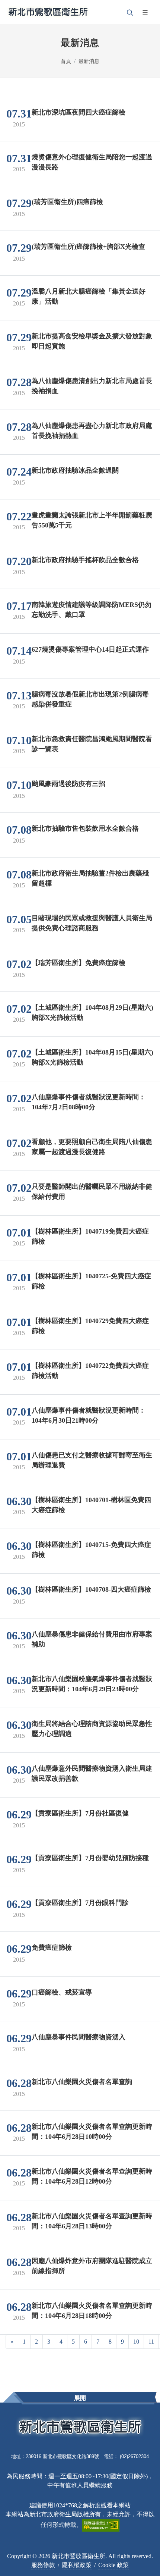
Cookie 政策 (113, 2565)
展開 (80, 2398)
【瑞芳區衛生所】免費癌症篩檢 (79, 962)
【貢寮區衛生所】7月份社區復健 (80, 1813)
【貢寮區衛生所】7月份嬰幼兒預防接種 (90, 1858)
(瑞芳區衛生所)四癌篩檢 (67, 201)
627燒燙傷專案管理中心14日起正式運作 (90, 649)
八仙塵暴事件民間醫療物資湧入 (79, 2037)
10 (136, 2342)
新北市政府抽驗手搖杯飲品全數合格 (85, 560)
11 (151, 2342)
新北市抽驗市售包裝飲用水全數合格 (85, 828)
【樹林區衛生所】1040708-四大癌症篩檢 (91, 1589)
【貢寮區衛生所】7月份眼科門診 (80, 1902)
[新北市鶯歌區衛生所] (48, 12)
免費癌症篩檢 (52, 1947)
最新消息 (89, 61)
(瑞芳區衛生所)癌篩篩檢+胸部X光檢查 (88, 246)
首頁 (66, 61)
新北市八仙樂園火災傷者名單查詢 (82, 2081)
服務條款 (43, 2565)
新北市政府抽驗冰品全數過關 (75, 470)
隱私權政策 (77, 2565)
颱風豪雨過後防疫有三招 (68, 783)
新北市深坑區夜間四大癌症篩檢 (79, 112)
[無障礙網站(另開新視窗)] (101, 2524)
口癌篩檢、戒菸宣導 (62, 1992)
